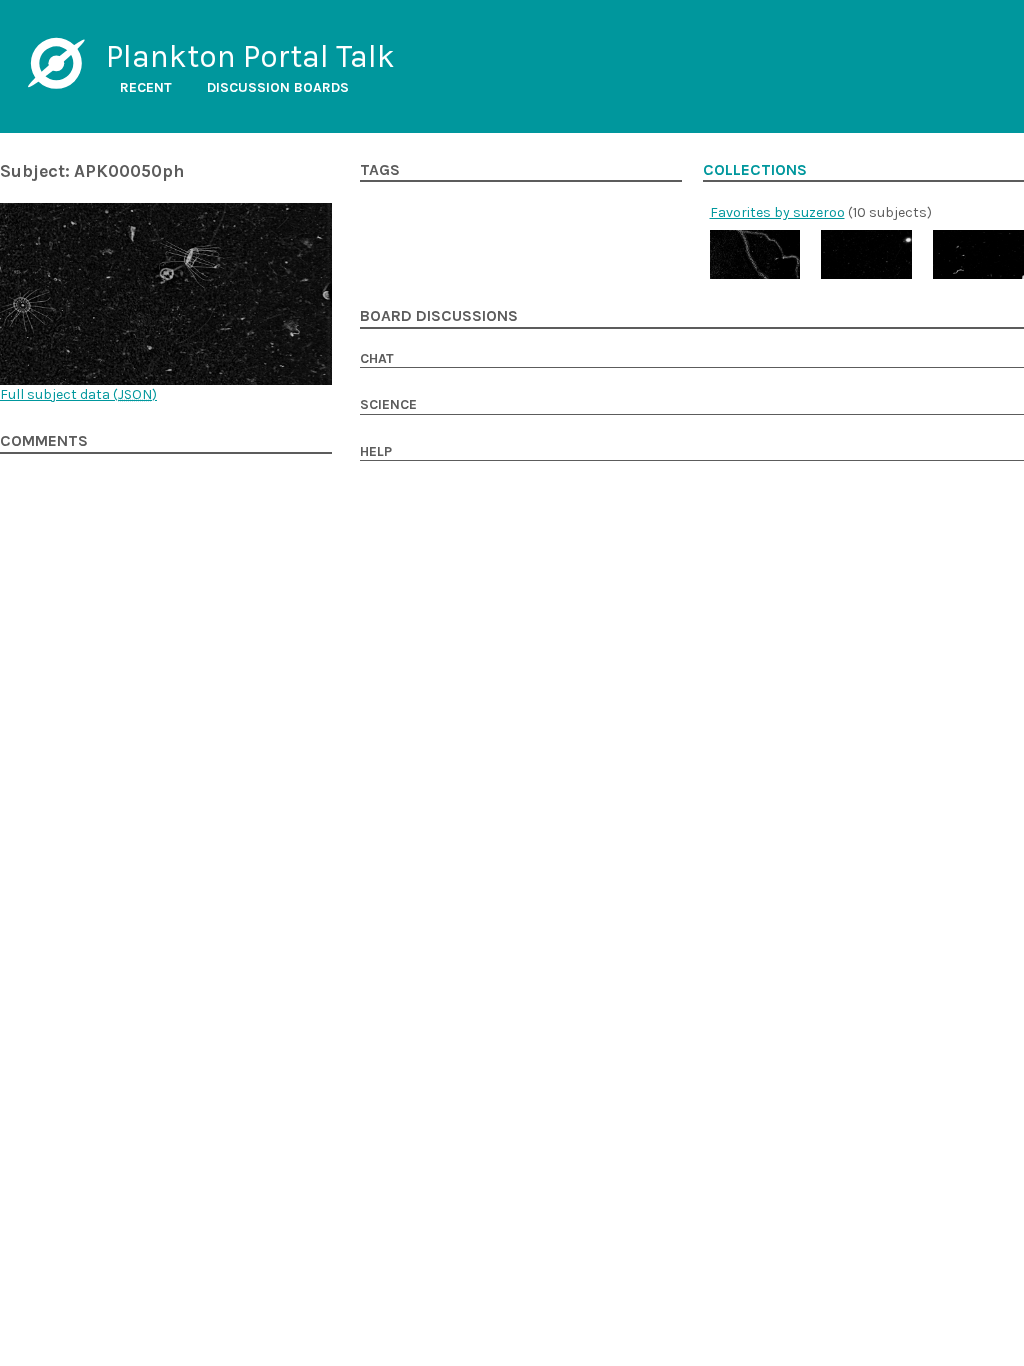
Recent (146, 87)
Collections (755, 170)
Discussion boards (278, 87)
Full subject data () (78, 394)
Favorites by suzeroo (777, 212)
